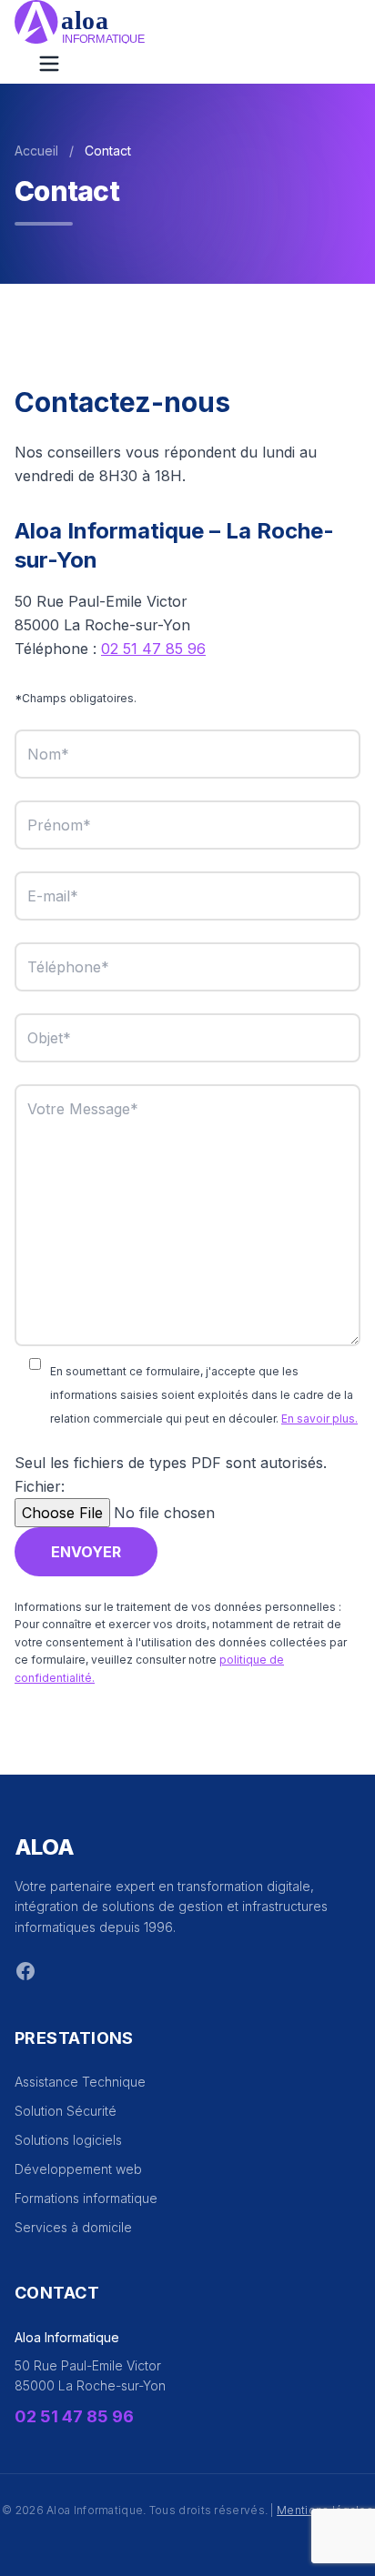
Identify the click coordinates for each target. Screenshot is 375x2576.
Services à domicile (73, 2227)
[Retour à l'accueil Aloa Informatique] (187, 22)
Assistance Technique (80, 2082)
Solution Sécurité (66, 2111)
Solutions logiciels (68, 2140)
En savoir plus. (319, 1419)
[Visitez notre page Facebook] (25, 1971)
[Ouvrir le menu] (49, 64)
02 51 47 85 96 (153, 649)
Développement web (78, 2169)
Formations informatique (86, 2198)
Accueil (36, 151)
